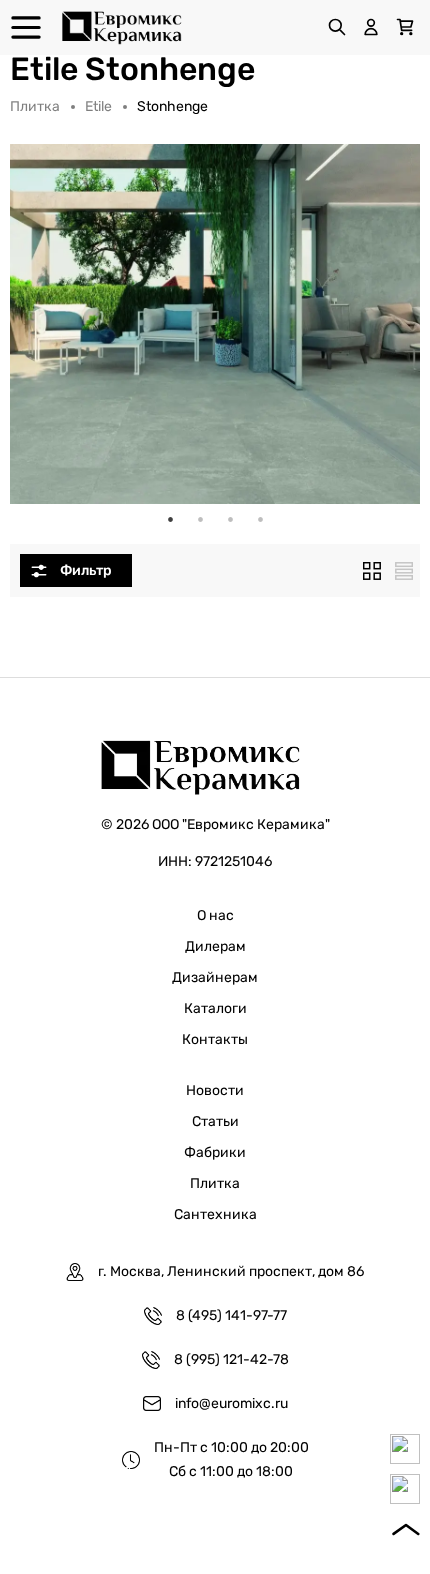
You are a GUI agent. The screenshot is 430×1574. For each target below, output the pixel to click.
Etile (98, 106)
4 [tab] (260, 519)
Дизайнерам (215, 977)
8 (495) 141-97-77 (231, 1315)
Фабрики (215, 1152)
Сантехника (215, 1214)
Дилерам (215, 946)
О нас (215, 915)
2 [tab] (200, 519)
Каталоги (215, 1008)
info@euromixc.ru (231, 1403)
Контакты (215, 1039)
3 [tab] (230, 519)
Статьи (215, 1121)
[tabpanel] (215, 324)
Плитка (35, 106)
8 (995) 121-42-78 (231, 1359)
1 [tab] (170, 519)
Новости (215, 1090)
